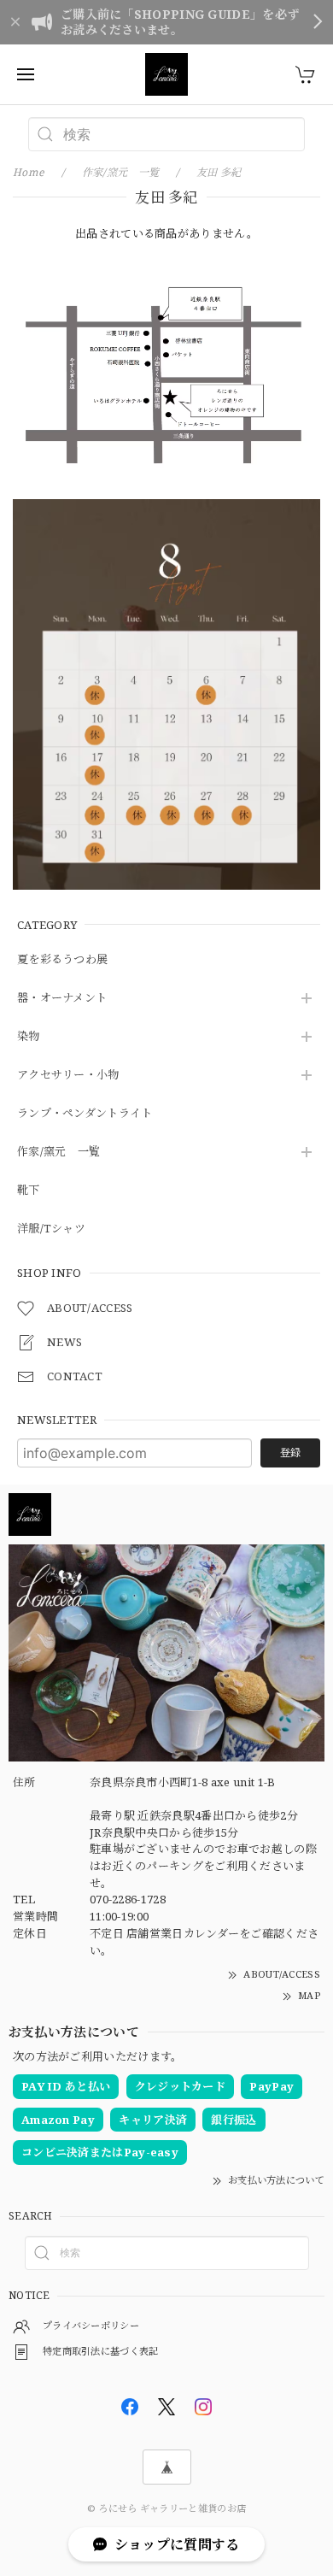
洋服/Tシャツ (51, 1229)
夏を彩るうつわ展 (62, 960)
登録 (290, 1453)
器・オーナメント (62, 998)
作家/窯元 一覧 (58, 1152)
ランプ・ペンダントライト (85, 1114)
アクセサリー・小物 (68, 1075)
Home (29, 172)
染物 (29, 1037)
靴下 (29, 1191)
